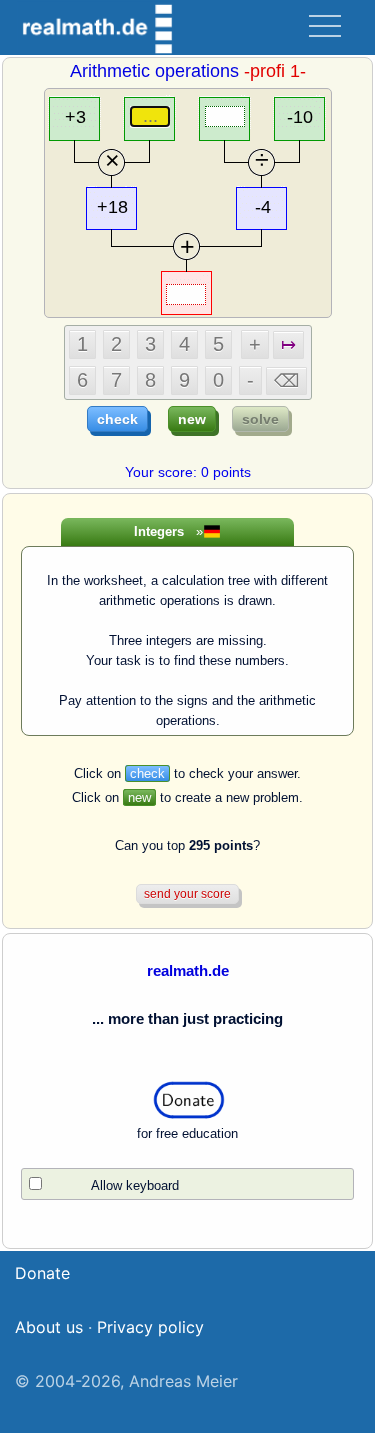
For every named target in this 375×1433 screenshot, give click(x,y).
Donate (42, 1273)
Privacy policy (150, 1327)
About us (49, 1327)
